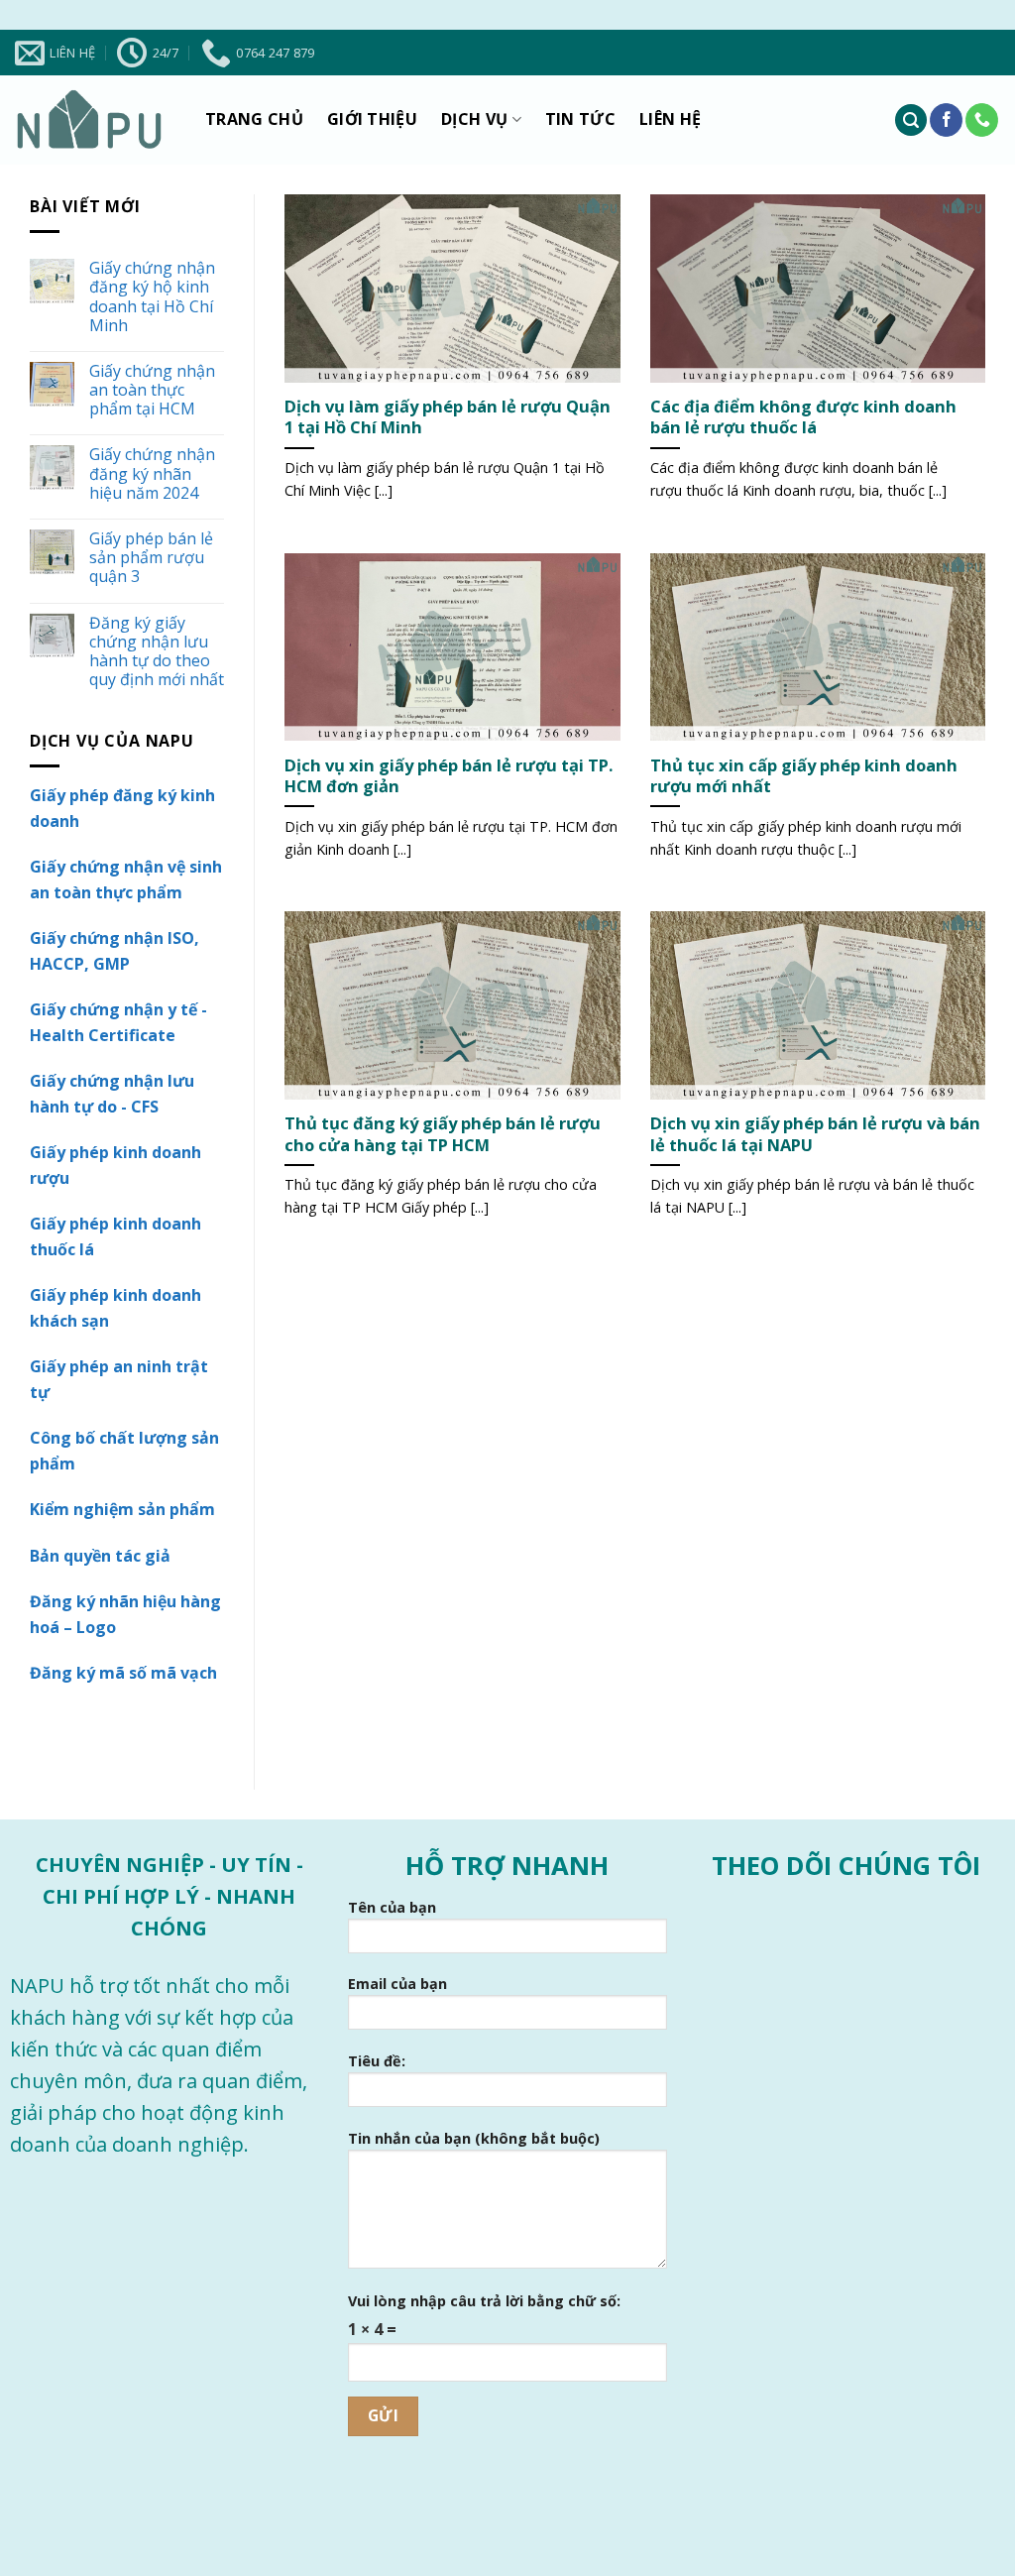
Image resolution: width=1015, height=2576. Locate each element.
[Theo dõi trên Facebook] (946, 120)
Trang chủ (254, 119)
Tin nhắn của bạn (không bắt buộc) (474, 2138)
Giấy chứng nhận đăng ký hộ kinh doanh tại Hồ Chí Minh (152, 297)
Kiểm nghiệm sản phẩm (122, 1509)
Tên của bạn (392, 1907)
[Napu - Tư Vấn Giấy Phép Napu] (89, 120)
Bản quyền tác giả (100, 1556)
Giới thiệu (372, 119)
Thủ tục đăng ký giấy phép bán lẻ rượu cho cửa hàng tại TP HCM (443, 1134)
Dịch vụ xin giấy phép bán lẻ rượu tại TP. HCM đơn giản (449, 776)
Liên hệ (670, 119)
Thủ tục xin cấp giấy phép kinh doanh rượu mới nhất (804, 776)
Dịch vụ (474, 119)
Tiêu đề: (377, 2061)
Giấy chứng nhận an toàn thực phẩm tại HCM (152, 391)
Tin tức (580, 119)
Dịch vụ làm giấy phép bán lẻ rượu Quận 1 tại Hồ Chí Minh (448, 417)
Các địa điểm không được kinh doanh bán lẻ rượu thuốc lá (803, 417)
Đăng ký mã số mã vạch (123, 1673)
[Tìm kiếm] (911, 120)
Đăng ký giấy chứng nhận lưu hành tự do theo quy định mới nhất (157, 652)
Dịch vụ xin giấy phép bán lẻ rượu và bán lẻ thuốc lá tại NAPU (815, 1134)
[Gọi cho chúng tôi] (982, 120)
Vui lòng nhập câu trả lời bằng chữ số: (484, 2301)
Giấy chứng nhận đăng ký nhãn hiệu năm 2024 (152, 474)
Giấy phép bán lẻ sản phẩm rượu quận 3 (151, 558)
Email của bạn (397, 1984)
